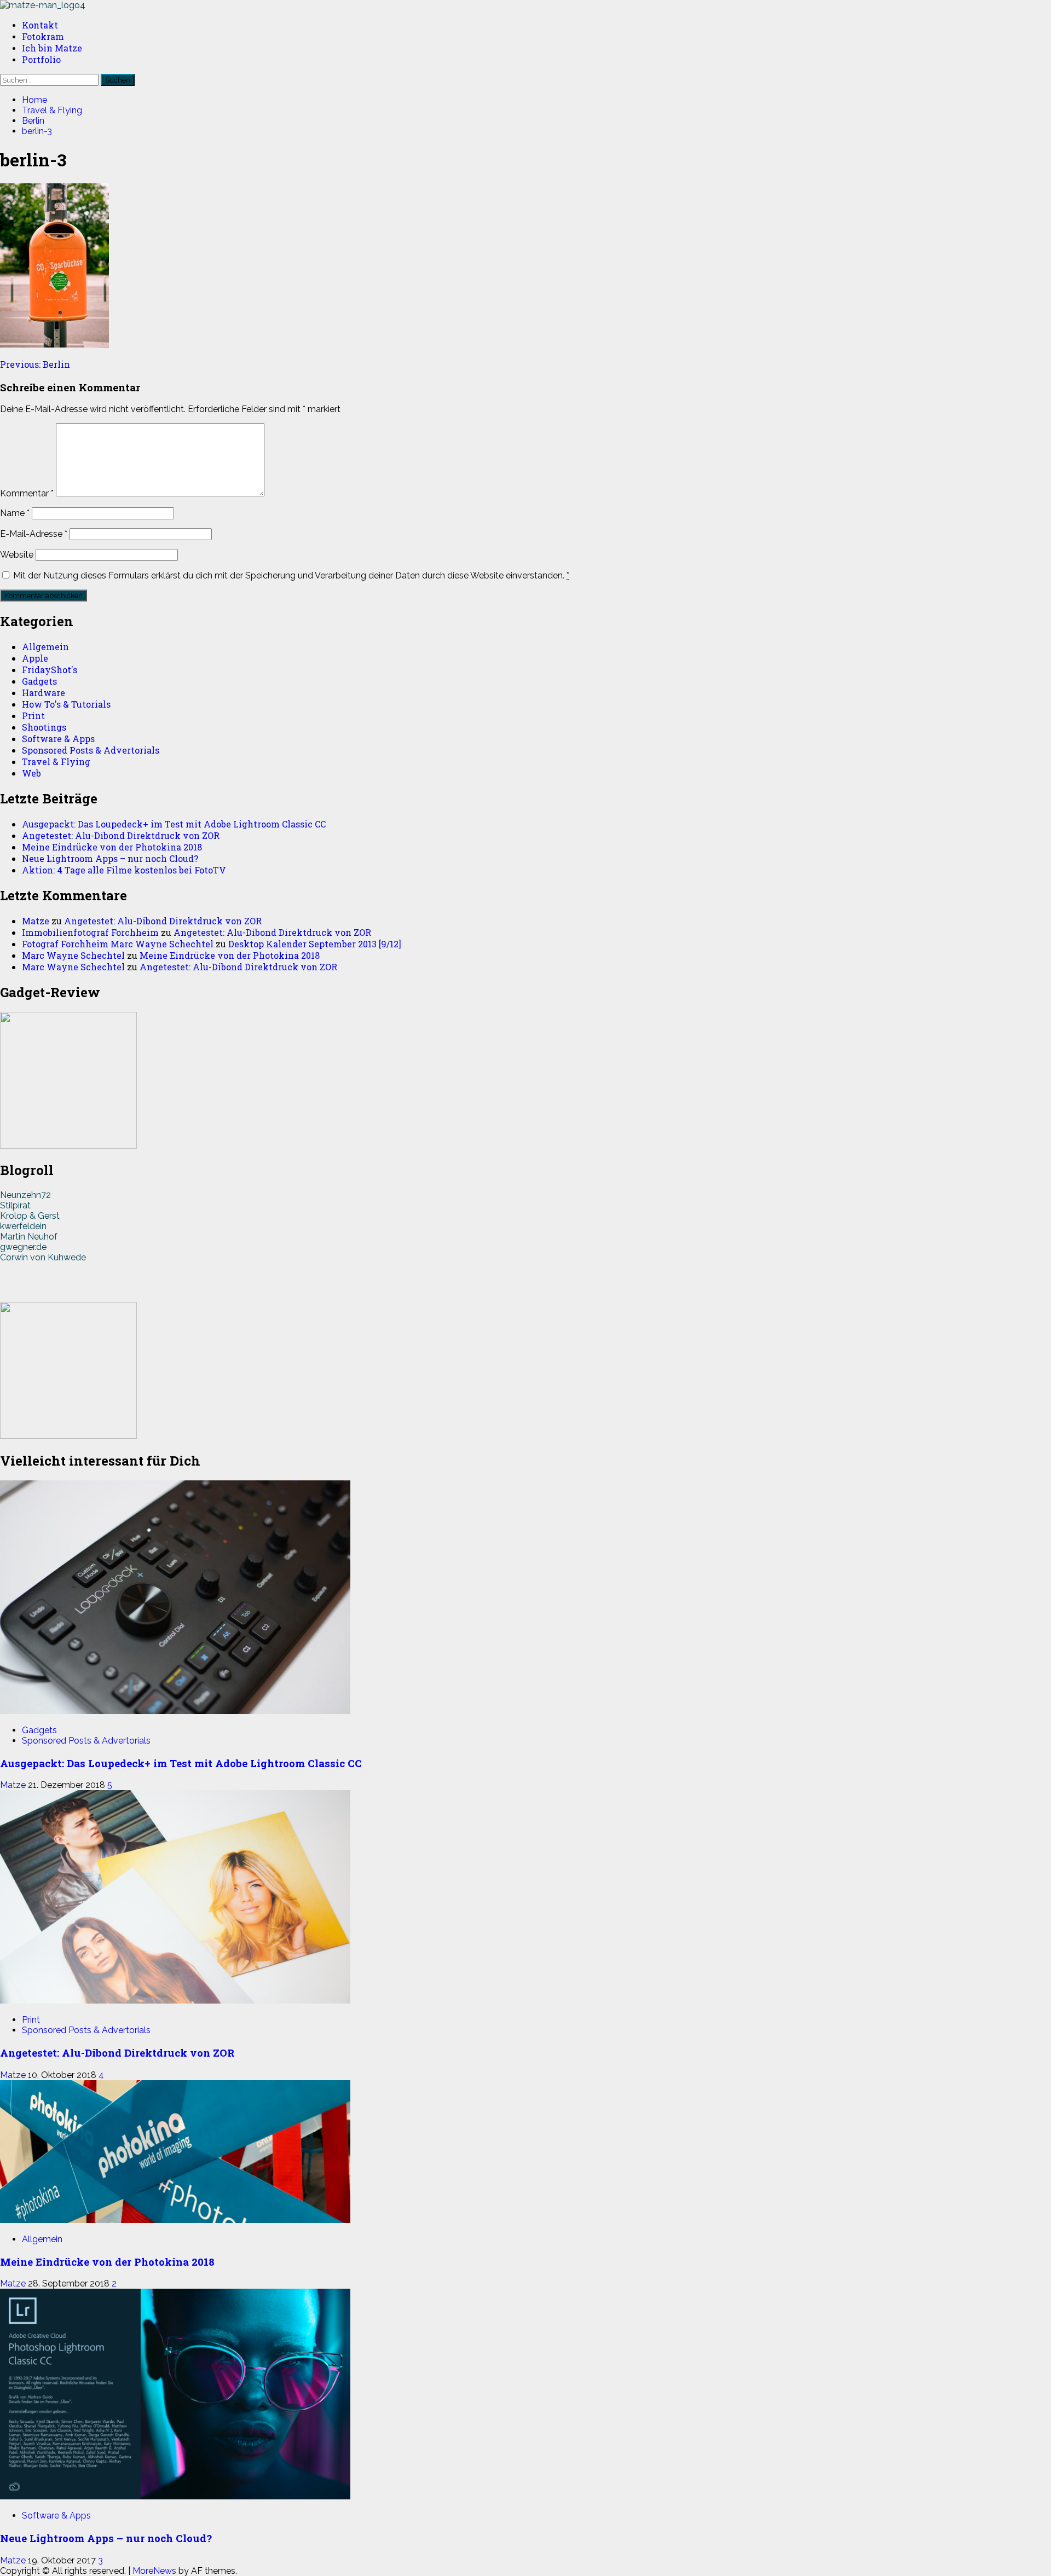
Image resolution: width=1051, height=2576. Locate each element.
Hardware (44, 693)
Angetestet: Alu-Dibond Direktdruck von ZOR (121, 835)
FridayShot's (50, 670)
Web (31, 773)
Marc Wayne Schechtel (73, 955)
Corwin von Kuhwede (43, 1257)
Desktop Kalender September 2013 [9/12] (315, 944)
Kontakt (40, 25)
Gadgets (39, 681)
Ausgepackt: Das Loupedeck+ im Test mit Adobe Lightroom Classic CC (174, 824)
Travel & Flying (56, 762)
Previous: (35, 364)
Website (17, 555)
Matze (36, 921)
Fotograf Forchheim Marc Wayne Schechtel (118, 944)
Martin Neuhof (29, 1237)
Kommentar (27, 493)
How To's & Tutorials (66, 704)
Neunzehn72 (25, 1195)
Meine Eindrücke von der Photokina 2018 (112, 847)
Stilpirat (15, 1205)
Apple (35, 658)
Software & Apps (58, 739)
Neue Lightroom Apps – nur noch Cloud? (110, 858)
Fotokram (43, 36)
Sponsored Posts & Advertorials (91, 750)
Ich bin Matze (52, 48)
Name (15, 513)
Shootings (44, 727)
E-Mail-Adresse (34, 534)
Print (33, 716)
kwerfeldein (23, 1226)
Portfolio (41, 59)
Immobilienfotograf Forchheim (90, 932)
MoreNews (154, 2571)
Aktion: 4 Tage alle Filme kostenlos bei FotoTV (124, 870)
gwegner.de (23, 1247)
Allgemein (45, 647)
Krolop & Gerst (30, 1216)
